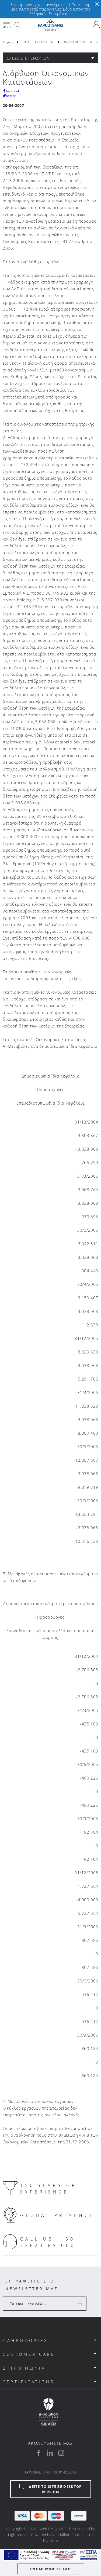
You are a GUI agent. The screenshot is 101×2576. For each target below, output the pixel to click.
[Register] (80, 2304)
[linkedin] (50, 2453)
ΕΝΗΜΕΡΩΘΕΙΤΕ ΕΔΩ (50, 2569)
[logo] (50, 25)
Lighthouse (18, 2535)
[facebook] (39, 2453)
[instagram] (61, 2453)
